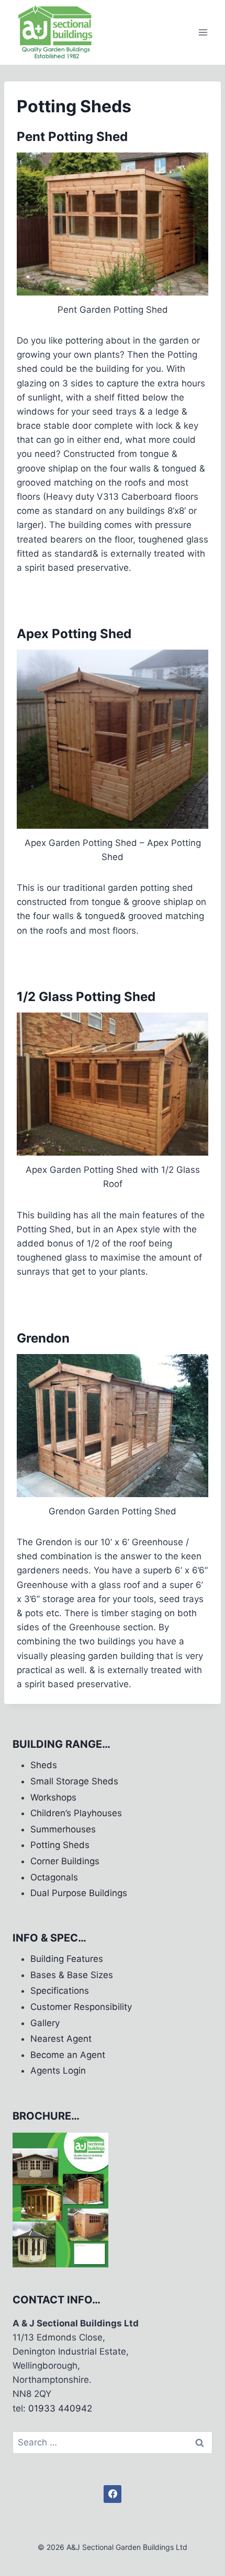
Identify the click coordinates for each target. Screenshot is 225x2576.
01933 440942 (60, 2408)
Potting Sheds (60, 1845)
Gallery (45, 2023)
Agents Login (58, 2071)
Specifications (60, 1991)
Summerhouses (63, 1829)
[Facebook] (113, 2494)
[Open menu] (203, 32)
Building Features (67, 1959)
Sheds (44, 1765)
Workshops (53, 1797)
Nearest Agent (61, 2039)
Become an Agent (68, 2055)
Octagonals (54, 1877)
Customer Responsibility (81, 2007)
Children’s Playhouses (76, 1813)
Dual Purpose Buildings (79, 1893)
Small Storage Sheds (74, 1781)
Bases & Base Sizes (72, 1975)
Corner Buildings (65, 1861)
